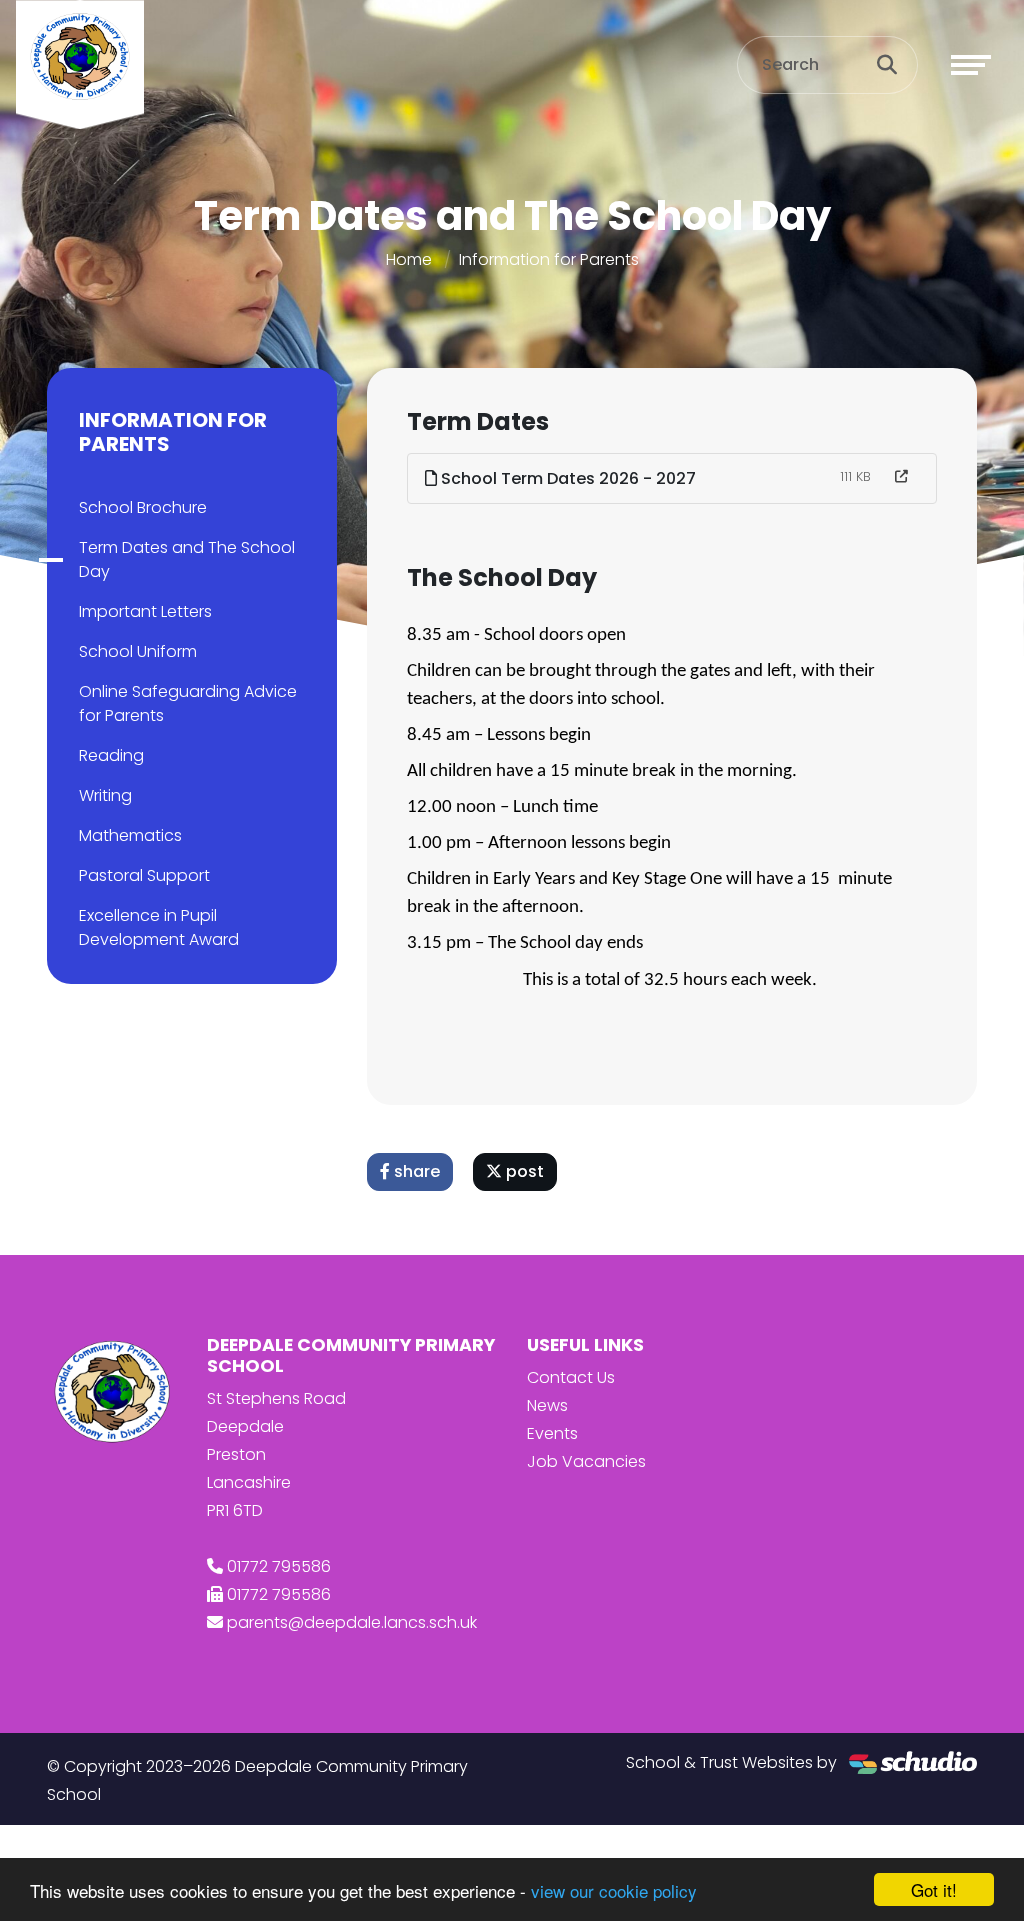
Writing (105, 795)
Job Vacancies (586, 1461)
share (415, 1171)
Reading (111, 755)
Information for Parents (549, 259)
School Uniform (138, 651)
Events (552, 1433)
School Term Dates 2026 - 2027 (566, 478)
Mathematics (130, 835)
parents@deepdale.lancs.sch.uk (352, 1622)
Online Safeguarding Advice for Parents (188, 703)
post (523, 1171)
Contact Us (571, 1377)
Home (409, 259)
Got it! (934, 1889)
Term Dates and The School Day (187, 559)
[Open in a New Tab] (901, 477)
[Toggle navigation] (971, 65)
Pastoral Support (144, 875)
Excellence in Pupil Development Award (159, 927)
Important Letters (145, 611)
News (547, 1405)
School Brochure (143, 507)
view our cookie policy (614, 1890)
